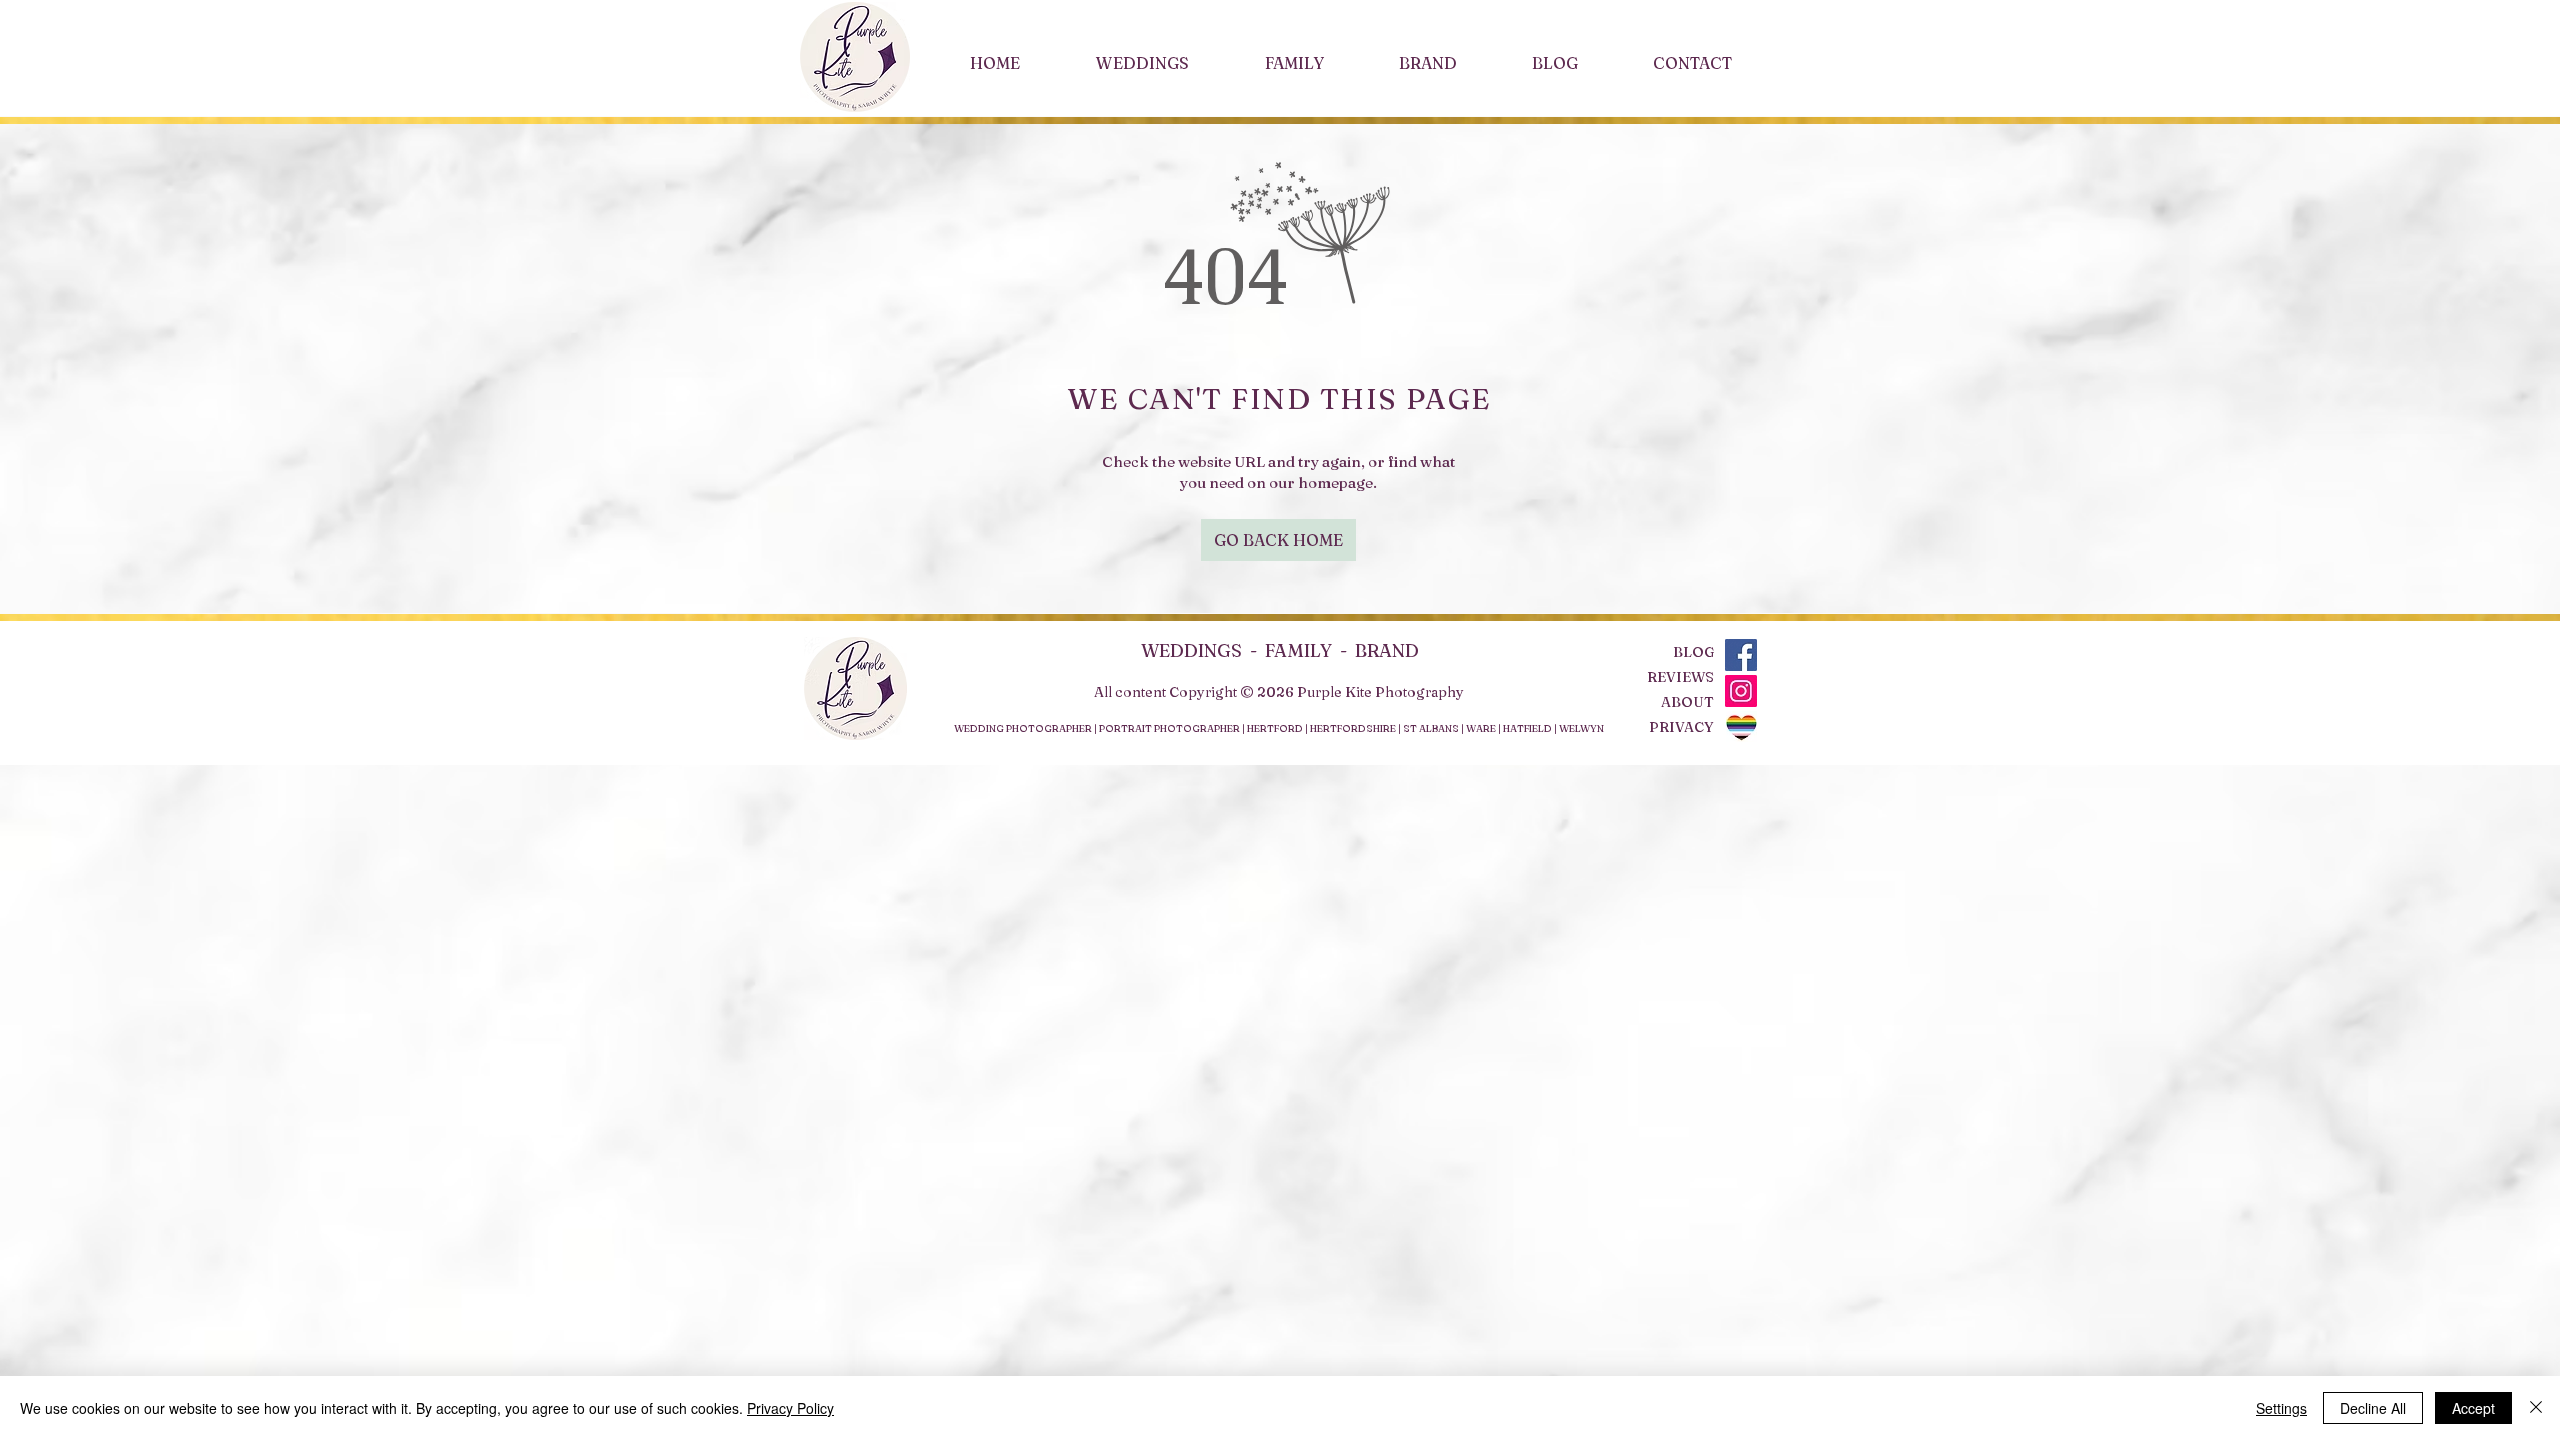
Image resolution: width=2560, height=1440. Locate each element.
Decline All (2373, 1408)
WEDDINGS (1195, 650)
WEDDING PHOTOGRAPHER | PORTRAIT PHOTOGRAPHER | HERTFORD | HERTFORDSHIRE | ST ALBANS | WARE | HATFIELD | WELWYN (1279, 728)
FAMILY (1298, 650)
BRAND (1387, 650)
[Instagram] (1741, 691)
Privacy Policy (790, 1408)
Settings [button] (2281, 1408)
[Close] (2536, 1408)
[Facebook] (1741, 655)
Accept (2473, 1408)
